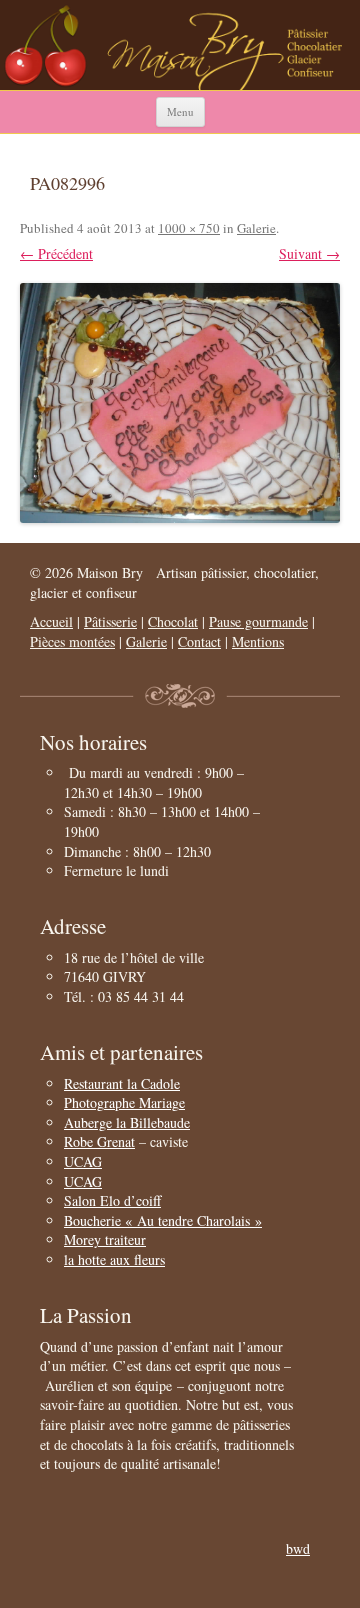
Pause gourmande (258, 621)
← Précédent (56, 253)
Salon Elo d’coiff (112, 1200)
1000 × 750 (189, 228)
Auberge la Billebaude (127, 1122)
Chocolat (173, 621)
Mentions (258, 641)
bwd (298, 1548)
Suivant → (309, 253)
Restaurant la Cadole (122, 1083)
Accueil (51, 621)
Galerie (256, 228)
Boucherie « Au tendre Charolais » (163, 1220)
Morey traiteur (105, 1239)
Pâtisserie (110, 621)
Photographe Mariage (124, 1102)
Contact (199, 641)
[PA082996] (180, 403)
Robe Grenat (99, 1141)
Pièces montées (72, 641)
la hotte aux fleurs (114, 1259)
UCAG (83, 1161)
